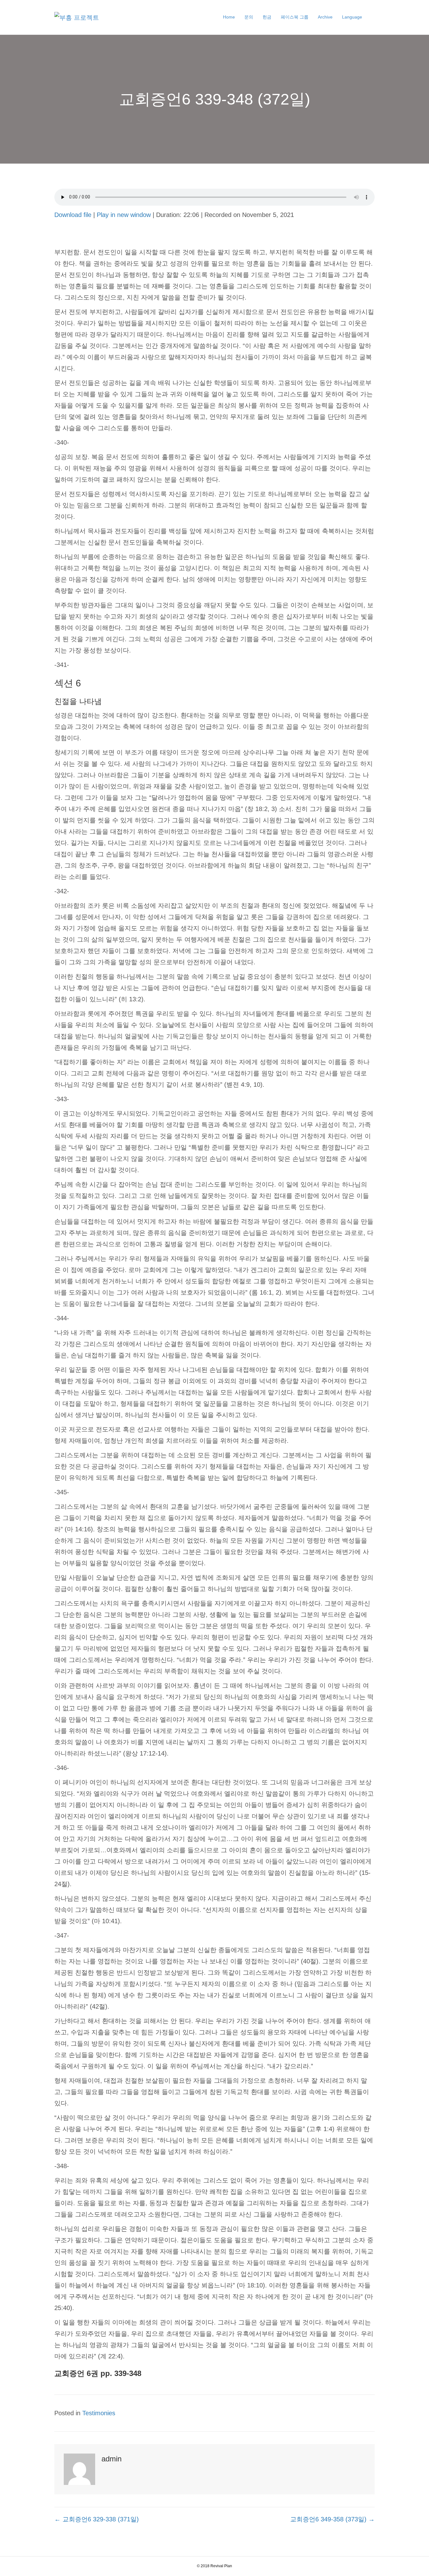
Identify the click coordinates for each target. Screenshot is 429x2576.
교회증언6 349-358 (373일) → (332, 2519)
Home (229, 17)
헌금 (267, 17)
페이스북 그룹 (295, 17)
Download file (73, 215)
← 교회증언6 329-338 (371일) (97, 2519)
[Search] (371, 17)
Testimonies (99, 2413)
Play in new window (124, 215)
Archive (325, 17)
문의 (249, 17)
